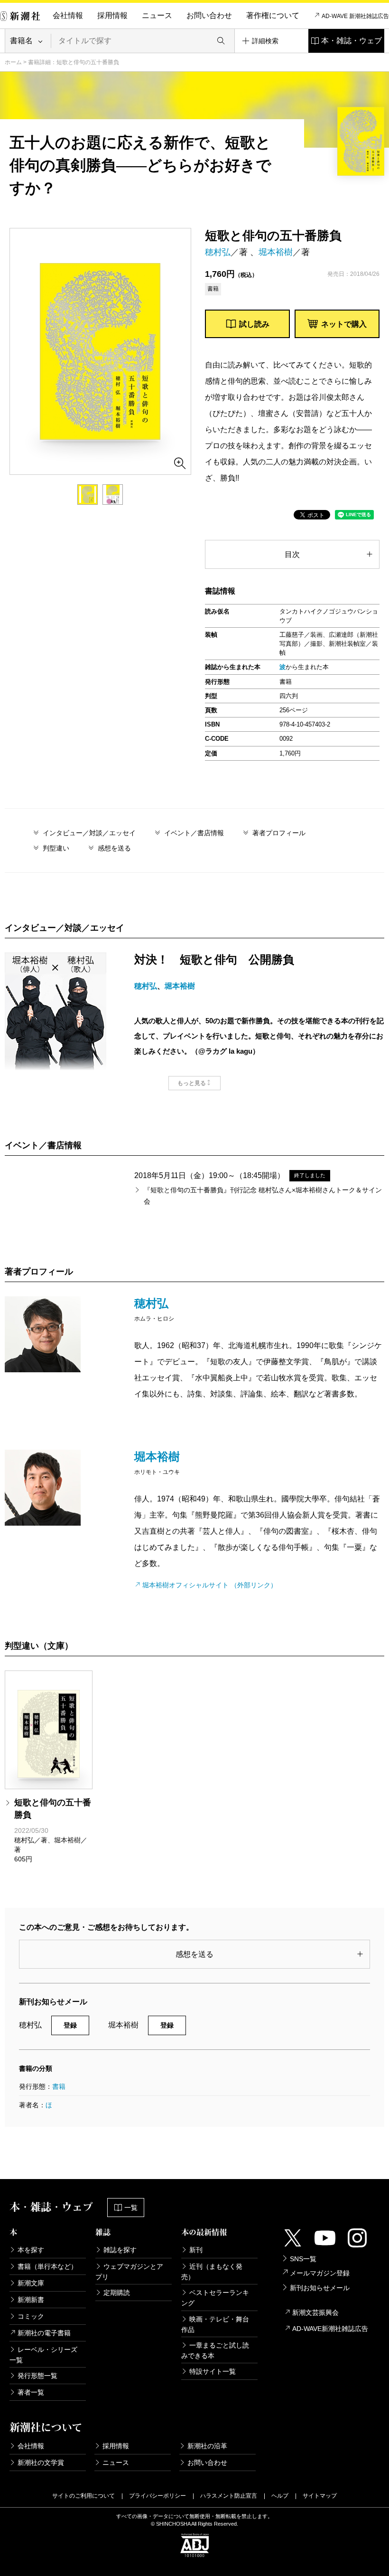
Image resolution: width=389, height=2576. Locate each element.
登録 (70, 2025)
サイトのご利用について (83, 2496)
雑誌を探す (120, 2250)
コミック (31, 2316)
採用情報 (112, 15)
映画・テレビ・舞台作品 (215, 2324)
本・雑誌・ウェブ (352, 41)
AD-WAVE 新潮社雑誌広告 (355, 16)
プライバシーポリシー (157, 2496)
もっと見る (192, 1083)
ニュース (157, 15)
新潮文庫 (31, 2283)
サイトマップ (320, 2496)
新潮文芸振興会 (315, 2312)
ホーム (13, 62)
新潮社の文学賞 (41, 2463)
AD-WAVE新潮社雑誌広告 (330, 2329)
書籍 (59, 2086)
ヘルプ (280, 2496)
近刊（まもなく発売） (212, 2272)
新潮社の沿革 (207, 2446)
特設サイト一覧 (213, 2371)
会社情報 (68, 15)
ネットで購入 (344, 324)
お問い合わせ (209, 15)
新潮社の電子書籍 (44, 2333)
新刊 (196, 2250)
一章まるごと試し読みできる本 (215, 2350)
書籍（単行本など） (47, 2266)
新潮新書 (31, 2300)
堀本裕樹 (276, 252)
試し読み (254, 324)
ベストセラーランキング (215, 2298)
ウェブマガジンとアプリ (129, 2272)
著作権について (273, 15)
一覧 (131, 2208)
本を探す (31, 2250)
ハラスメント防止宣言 (229, 2496)
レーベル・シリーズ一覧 (43, 2355)
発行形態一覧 (37, 2376)
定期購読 (117, 2293)
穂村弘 (218, 252)
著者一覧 (31, 2392)
